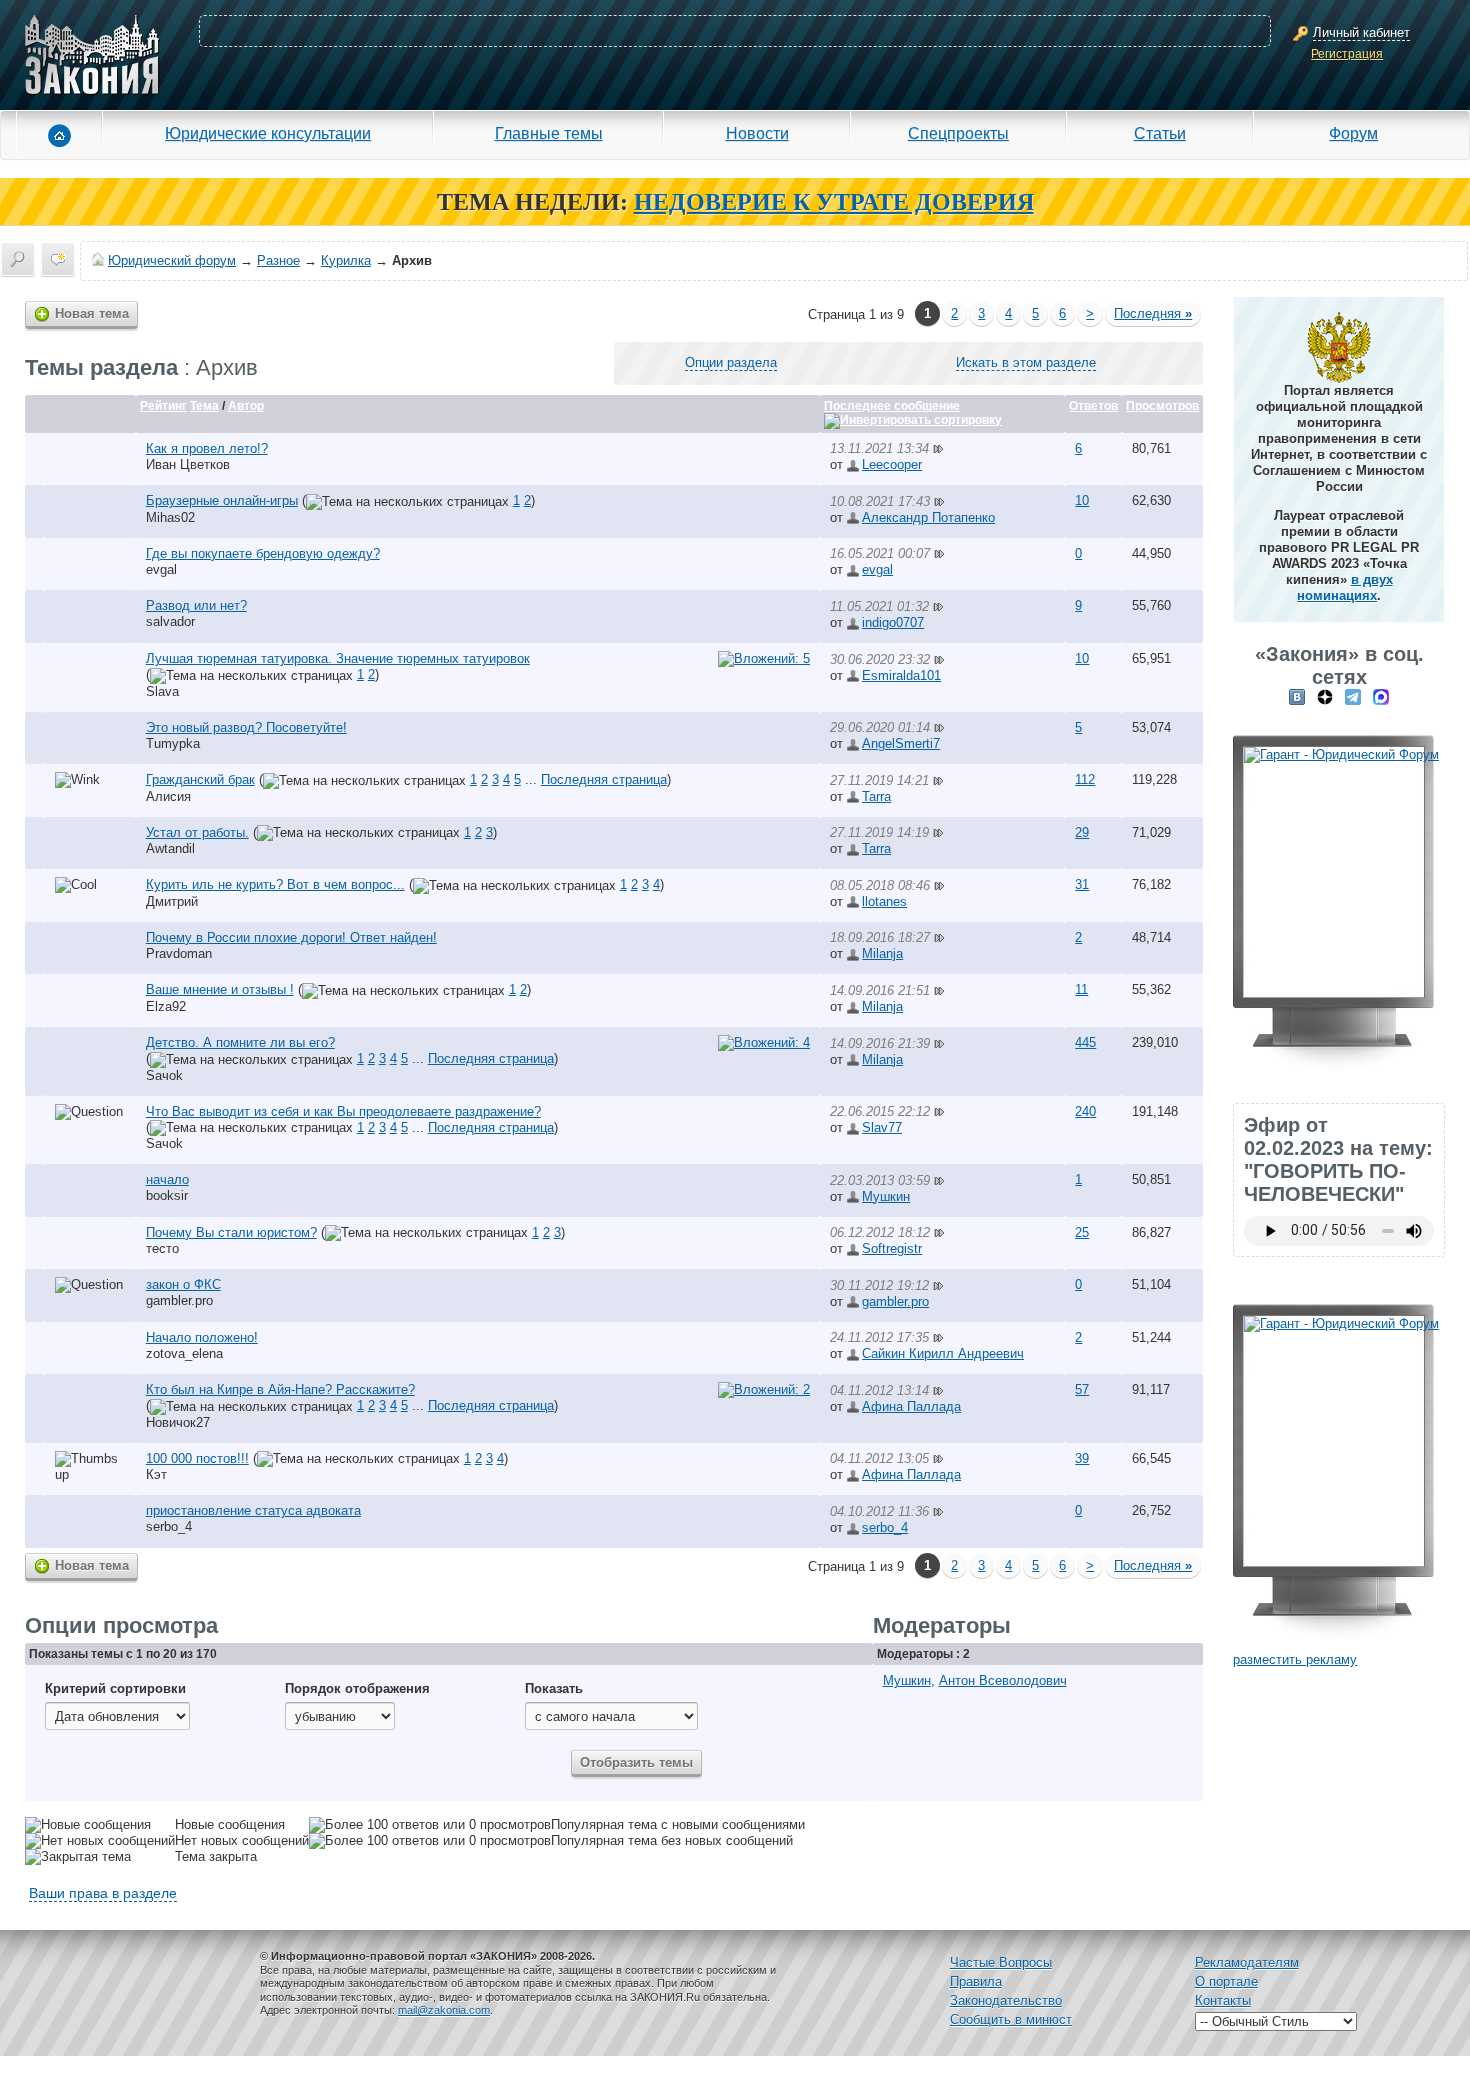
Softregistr (892, 1248)
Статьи (1160, 133)
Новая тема (92, 313)
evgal (161, 569)
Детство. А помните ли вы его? (240, 1042)
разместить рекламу (1295, 1659)
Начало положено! (202, 1337)
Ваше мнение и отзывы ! (220, 989)
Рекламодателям (1247, 1962)
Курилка (346, 260)
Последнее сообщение (892, 406)
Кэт (156, 1474)
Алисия (168, 796)
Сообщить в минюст (1011, 2019)
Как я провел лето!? (207, 448)
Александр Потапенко (928, 517)
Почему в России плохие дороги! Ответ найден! (291, 937)
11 (1081, 989)
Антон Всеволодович (1003, 1680)
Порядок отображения (357, 1688)
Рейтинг (163, 406)
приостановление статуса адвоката (253, 1510)
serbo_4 (169, 1526)
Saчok (164, 1075)
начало (167, 1179)
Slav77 (882, 1127)
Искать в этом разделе (1026, 362)
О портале (1226, 1981)
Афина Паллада (911, 1406)
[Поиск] (18, 259)
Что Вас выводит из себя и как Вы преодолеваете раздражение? (343, 1111)
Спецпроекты (958, 133)
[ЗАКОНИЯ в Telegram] (1353, 696)
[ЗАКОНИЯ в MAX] (1381, 696)
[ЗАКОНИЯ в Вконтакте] (1297, 696)
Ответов (1093, 406)
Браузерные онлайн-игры (222, 500)
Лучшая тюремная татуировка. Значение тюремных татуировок (338, 658)
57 (1082, 1389)
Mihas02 (170, 517)
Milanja (882, 953)
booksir (167, 1195)
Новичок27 (178, 1422)
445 (1085, 1042)
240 (1085, 1111)
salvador (170, 621)
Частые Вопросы (1001, 1962)
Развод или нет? (196, 605)
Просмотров (1162, 406)
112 (1085, 779)
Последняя (1153, 313)
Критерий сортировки (115, 1688)
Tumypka (173, 743)
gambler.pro (179, 1300)
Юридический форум (172, 260)
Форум (1353, 133)
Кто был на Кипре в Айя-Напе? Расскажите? (280, 1389)
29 (1082, 832)
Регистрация (1347, 54)
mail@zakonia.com (444, 2010)
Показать (554, 1688)
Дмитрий (172, 901)
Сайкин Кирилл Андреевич (943, 1353)
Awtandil (170, 848)
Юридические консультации (268, 133)
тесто (162, 1248)
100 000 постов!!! (197, 1458)
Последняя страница (604, 779)
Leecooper (892, 464)
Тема (204, 406)
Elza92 (166, 1006)
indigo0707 (893, 622)
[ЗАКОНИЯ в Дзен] (1325, 696)
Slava (162, 691)
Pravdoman (179, 953)
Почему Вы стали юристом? (231, 1232)
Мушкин (886, 1196)
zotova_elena (184, 1353)
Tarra (876, 796)
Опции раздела (731, 362)
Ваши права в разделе (103, 1893)
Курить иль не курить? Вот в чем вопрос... (275, 884)
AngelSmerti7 (901, 743)
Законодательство (1006, 2000)
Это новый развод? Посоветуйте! (246, 727)
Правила (976, 1981)
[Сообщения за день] (58, 259)
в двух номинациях (1345, 587)
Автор (246, 406)
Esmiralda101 (901, 675)
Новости (757, 133)
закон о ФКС (183, 1284)
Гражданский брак (200, 779)
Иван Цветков (188, 464)
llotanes (884, 901)
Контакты (1223, 2000)
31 (1082, 884)
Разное (278, 260)
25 (1082, 1232)
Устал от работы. (197, 832)
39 (1082, 1458)
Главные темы (549, 133)
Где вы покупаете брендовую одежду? (263, 553)
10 (1082, 500)
